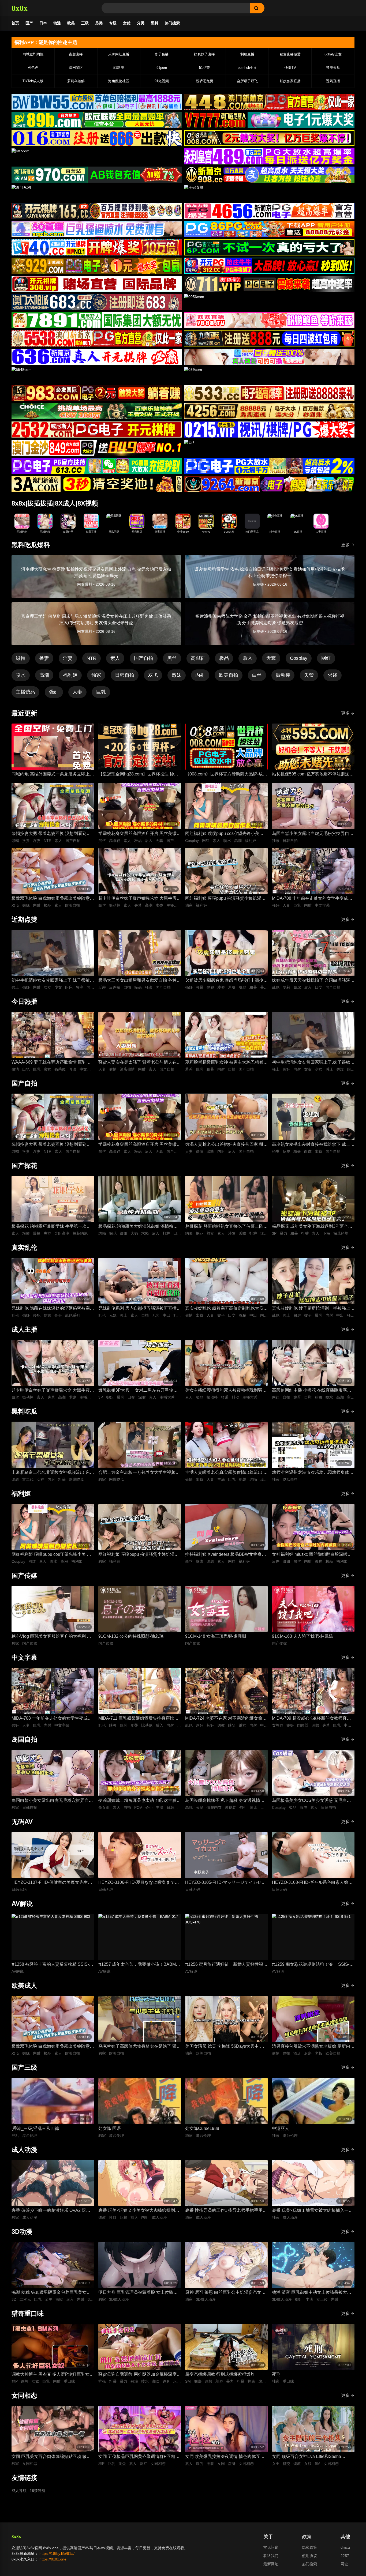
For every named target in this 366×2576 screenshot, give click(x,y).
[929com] (97, 266)
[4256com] (269, 411)
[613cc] (97, 466)
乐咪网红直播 (119, 54)
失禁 (309, 675)
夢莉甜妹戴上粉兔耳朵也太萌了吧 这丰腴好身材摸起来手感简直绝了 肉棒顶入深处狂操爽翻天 (140, 1801)
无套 (271, 658)
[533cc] (269, 393)
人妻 (77, 692)
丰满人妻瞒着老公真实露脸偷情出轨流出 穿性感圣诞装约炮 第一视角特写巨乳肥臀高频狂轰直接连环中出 (226, 1473)
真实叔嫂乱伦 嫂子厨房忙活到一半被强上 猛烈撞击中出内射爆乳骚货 (311, 1309)
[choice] (97, 411)
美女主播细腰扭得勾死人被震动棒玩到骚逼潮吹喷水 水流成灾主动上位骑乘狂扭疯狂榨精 (226, 1391)
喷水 (21, 675)
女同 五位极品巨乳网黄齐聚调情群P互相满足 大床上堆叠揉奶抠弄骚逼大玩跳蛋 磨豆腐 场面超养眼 (139, 2457)
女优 (127, 23)
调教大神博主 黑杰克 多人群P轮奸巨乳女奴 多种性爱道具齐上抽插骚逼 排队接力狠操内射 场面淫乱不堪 (53, 2375)
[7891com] (97, 320)
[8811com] (97, 484)
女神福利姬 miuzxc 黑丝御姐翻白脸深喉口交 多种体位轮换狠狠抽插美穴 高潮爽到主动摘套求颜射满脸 (312, 1555)
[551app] (269, 320)
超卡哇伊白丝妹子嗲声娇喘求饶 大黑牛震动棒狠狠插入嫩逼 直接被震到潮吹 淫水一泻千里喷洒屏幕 (140, 899)
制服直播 (247, 54)
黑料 (155, 23)
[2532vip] (97, 430)
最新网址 (271, 2564)
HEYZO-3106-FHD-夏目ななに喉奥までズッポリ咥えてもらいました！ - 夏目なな (139, 1883)
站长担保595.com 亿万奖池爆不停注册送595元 (311, 775)
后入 (248, 658)
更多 (345, 545)
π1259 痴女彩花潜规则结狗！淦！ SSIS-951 (311, 1965)
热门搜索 (172, 23)
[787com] (97, 175)
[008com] (269, 138)
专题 (113, 23)
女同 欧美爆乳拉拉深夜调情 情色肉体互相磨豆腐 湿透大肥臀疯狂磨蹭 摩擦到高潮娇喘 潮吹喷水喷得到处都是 (225, 2457)
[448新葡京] (269, 102)
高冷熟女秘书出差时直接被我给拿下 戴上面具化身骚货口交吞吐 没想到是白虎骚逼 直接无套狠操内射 (313, 1145)
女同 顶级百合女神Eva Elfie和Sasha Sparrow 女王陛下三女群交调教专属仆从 (311, 2457)
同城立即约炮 (33, 54)
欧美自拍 (229, 675)
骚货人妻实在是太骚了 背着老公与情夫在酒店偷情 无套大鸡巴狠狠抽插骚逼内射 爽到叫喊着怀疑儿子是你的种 (140, 1063)
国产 (29, 23)
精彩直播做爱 (290, 54)
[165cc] (97, 211)
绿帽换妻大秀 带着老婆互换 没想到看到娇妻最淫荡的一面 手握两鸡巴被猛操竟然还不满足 (53, 834)
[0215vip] (269, 430)
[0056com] (269, 302)
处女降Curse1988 (202, 2128)
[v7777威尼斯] (269, 120)
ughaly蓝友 (333, 54)
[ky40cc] (97, 247)
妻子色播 (162, 54)
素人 (115, 658)
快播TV (290, 68)
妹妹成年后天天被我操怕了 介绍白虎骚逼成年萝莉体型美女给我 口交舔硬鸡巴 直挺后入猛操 (313, 981)
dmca (345, 2547)
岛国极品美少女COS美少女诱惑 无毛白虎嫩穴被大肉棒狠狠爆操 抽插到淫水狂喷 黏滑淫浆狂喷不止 (312, 1801)
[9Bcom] (269, 247)
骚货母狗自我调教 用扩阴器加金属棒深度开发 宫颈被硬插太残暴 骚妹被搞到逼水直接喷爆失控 (140, 2375)
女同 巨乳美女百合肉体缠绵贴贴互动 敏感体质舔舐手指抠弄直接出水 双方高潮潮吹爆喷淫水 (53, 2457)
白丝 (257, 675)
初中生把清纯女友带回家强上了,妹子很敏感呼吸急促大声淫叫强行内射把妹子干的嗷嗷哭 (53, 981)
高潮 (44, 675)
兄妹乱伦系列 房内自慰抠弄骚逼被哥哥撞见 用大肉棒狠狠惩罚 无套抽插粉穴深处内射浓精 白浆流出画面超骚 (140, 1309)
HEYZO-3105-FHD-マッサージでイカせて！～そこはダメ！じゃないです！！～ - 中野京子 (225, 1883)
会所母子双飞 (247, 81)
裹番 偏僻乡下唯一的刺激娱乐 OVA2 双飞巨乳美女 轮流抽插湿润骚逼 (51, 2211)
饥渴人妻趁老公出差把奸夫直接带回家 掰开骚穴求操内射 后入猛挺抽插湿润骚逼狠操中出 (226, 1145)
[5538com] (97, 338)
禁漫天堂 (333, 68)
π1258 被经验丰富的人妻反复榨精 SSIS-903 (50, 1965)
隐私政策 (309, 2547)
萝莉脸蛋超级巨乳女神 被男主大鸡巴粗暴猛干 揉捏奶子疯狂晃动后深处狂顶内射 (226, 1063)
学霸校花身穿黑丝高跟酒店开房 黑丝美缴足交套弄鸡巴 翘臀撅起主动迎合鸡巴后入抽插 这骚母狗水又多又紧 (140, 834)
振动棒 (283, 675)
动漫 (57, 23)
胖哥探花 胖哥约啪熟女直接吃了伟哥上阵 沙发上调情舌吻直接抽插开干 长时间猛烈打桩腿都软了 (226, 1227)
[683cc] (97, 302)
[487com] (97, 156)
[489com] (269, 156)
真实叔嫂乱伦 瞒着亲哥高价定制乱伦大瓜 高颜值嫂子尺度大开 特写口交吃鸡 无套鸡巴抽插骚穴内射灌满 (225, 1309)
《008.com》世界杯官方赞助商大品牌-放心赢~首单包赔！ (226, 775)
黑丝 (172, 658)
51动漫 (119, 68)
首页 (15, 23)
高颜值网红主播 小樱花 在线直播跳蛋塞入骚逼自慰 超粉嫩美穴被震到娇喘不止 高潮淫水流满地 (312, 1391)
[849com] (97, 448)
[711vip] (269, 284)
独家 (96, 675)
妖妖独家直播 (290, 81)
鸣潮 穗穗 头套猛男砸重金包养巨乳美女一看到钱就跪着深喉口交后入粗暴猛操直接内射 (52, 2293)
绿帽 (21, 658)
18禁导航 (38, 2491)
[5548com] (97, 375)
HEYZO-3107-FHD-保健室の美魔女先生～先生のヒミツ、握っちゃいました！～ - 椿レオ (52, 1883)
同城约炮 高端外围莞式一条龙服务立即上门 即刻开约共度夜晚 (53, 775)
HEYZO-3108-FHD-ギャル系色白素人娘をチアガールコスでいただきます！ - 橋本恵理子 (312, 1883)
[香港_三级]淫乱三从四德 (35, 2128)
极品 (224, 658)
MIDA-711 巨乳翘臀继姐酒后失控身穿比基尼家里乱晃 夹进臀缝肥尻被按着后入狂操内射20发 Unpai (140, 1719)
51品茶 (204, 68)
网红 (326, 658)
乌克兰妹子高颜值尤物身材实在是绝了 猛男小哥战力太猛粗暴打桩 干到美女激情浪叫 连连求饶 (140, 2047)
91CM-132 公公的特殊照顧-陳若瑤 (131, 1636)
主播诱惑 (25, 692)
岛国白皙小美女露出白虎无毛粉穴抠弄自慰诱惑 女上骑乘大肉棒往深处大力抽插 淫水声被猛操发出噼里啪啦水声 (313, 834)
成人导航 (19, 2491)
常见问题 (271, 2547)
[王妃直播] (269, 193)
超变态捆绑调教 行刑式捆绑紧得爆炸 (220, 2374)
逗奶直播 (333, 81)
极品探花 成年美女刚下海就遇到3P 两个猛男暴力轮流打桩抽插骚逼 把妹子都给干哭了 (313, 1227)
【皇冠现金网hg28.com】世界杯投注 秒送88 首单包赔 (138, 775)
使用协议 (309, 2556)
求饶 (333, 675)
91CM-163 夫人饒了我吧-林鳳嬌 (302, 1636)
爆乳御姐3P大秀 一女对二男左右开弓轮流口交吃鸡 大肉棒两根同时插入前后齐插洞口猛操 (140, 1391)
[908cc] (269, 175)
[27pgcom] (269, 266)
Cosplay (299, 658)
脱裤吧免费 (205, 81)
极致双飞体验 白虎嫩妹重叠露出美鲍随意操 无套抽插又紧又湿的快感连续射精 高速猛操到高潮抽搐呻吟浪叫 (53, 899)
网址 (344, 2564)
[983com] (97, 393)
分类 (141, 23)
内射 (200, 675)
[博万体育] (97, 102)
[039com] (269, 375)
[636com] (97, 357)
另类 (99, 23)
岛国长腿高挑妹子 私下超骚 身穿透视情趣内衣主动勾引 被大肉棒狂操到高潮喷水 (225, 1801)
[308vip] (97, 284)
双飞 (153, 675)
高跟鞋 (198, 658)
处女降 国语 (110, 2128)
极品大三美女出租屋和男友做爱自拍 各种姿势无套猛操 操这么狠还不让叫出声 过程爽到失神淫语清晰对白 (140, 981)
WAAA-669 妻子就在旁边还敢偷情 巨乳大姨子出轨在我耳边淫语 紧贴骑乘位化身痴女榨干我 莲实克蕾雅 (53, 1063)
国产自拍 (144, 658)
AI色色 (33, 68)
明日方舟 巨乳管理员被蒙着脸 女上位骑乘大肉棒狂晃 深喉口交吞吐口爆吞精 (138, 2293)
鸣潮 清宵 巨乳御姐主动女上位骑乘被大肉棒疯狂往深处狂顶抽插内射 (312, 2293)
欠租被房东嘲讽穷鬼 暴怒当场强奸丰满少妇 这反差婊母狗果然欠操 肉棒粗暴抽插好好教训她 (226, 981)
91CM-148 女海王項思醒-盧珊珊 (216, 1636)
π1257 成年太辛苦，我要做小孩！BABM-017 (138, 1965)
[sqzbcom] (97, 229)
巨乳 (101, 692)
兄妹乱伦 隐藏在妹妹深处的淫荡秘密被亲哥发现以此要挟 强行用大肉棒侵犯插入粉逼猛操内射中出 (53, 1309)
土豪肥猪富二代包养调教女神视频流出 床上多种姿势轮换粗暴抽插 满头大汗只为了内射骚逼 (53, 1473)
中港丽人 (281, 2128)
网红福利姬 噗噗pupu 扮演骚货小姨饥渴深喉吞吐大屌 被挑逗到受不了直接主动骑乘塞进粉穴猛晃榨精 (226, 899)
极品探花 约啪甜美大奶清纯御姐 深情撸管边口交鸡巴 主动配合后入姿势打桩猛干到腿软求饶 (140, 1227)
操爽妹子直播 (204, 54)
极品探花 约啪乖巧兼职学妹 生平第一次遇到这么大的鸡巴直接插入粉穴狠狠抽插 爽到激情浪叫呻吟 (53, 1227)
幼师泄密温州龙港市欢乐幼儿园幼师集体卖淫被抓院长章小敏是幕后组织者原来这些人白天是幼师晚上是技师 (313, 1473)
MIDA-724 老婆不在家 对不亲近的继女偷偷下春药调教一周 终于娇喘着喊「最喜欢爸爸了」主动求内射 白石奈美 (226, 1719)
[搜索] (257, 8)
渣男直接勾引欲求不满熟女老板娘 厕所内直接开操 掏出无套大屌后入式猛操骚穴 (313, 2047)
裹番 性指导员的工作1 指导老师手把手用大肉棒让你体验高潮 (226, 2211)
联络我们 (271, 2556)
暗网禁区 (76, 68)
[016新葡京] (97, 138)
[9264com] (269, 484)
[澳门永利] (97, 193)
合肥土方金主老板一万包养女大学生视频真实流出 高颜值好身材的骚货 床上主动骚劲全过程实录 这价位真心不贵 (139, 1473)
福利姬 (70, 675)
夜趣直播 (76, 54)
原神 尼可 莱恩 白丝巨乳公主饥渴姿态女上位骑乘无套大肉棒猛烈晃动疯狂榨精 (225, 2293)
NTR (91, 658)
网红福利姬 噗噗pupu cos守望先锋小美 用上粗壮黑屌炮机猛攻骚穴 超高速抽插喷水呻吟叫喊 (226, 834)
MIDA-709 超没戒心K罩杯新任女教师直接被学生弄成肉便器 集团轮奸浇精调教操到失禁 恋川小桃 (313, 1719)
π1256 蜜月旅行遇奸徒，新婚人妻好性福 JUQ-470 (224, 1965)
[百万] (269, 448)
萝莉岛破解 (76, 81)
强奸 (54, 692)
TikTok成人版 (33, 81)
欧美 (71, 23)
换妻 (44, 658)
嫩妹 (177, 675)
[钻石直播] (269, 357)
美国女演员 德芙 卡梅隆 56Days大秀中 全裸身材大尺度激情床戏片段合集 (225, 2047)
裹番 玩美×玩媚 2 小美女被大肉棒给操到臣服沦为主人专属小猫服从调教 (139, 2211)
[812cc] (269, 466)
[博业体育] (97, 120)
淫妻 (68, 658)
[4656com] (269, 211)
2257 (345, 2556)
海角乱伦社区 (119, 81)
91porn (162, 68)
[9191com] (269, 338)
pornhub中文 (247, 68)
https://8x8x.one (53, 2559)
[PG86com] (269, 229)
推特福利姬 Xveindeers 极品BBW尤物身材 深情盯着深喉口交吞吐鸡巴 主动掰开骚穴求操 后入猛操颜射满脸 (226, 1555)
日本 (43, 23)
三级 (85, 23)
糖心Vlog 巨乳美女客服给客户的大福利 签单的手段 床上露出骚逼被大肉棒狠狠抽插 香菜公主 (51, 1637)
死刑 (276, 2374)
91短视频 (162, 81)
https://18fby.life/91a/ (57, 2554)
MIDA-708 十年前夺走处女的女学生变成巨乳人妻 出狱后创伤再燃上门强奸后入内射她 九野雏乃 (313, 899)
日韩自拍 (125, 675)
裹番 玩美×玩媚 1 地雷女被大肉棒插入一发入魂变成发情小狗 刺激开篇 (312, 2211)
